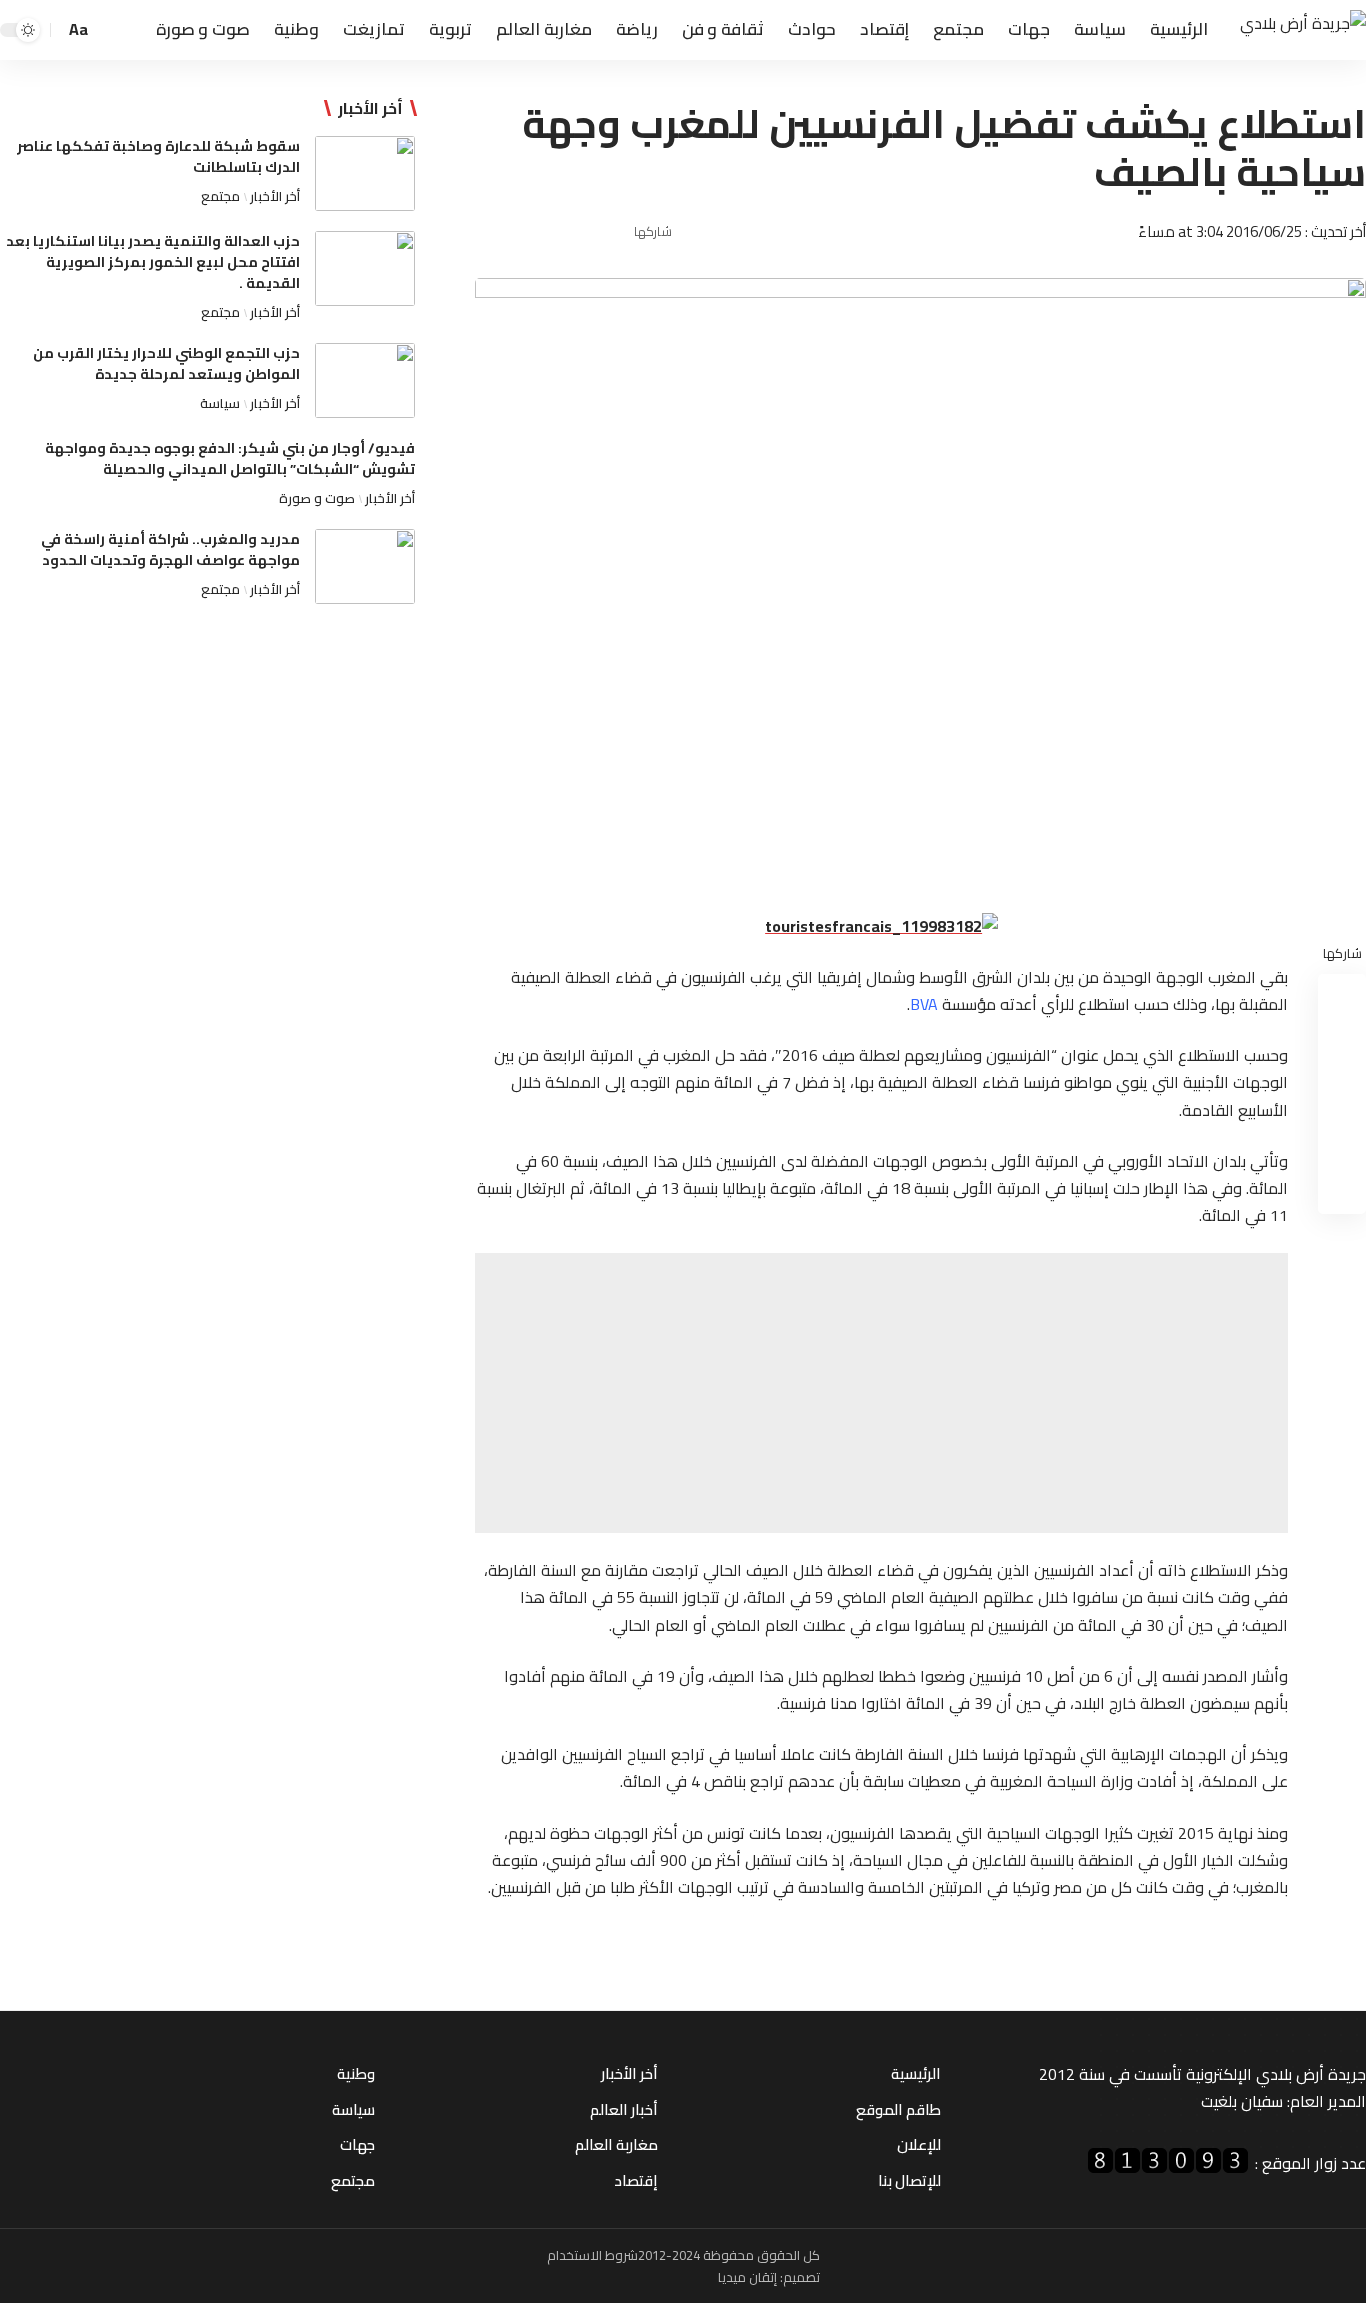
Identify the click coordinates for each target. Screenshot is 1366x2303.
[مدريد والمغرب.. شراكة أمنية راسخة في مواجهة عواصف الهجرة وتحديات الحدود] (365, 566)
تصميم (801, 2277)
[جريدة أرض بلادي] (1303, 30)
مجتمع (220, 196)
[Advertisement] (881, 1393)
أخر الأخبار (275, 196)
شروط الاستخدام (592, 2255)
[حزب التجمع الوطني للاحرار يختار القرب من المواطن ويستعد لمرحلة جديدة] (365, 380)
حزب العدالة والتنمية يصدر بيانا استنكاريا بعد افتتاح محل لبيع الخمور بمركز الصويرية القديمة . (153, 262)
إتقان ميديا (747, 2277)
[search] (111, 30)
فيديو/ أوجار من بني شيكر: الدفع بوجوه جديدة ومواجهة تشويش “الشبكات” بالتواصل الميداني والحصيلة (230, 458)
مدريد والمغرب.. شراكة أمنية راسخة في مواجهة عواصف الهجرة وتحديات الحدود (170, 549)
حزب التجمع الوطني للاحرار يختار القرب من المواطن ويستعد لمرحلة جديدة (166, 363)
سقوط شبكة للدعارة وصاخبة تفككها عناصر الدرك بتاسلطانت (158, 156)
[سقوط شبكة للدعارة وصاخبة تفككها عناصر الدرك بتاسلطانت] (365, 173)
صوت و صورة (317, 498)
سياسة (220, 403)
